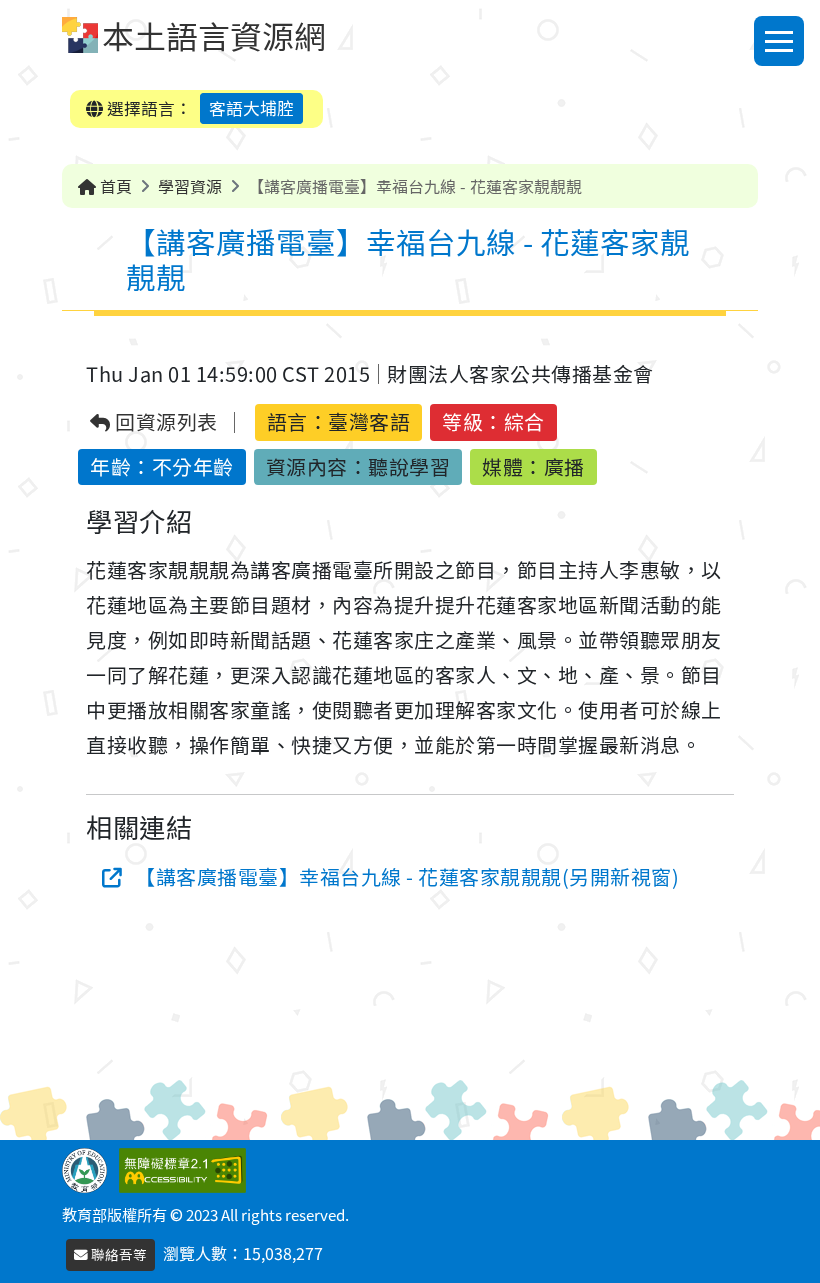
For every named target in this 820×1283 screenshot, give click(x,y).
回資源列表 (164, 422)
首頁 (114, 186)
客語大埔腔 (251, 108)
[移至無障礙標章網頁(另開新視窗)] (186, 1168)
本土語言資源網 (214, 35)
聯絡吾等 (117, 1254)
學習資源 (190, 186)
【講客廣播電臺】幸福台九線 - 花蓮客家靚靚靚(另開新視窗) (407, 876)
